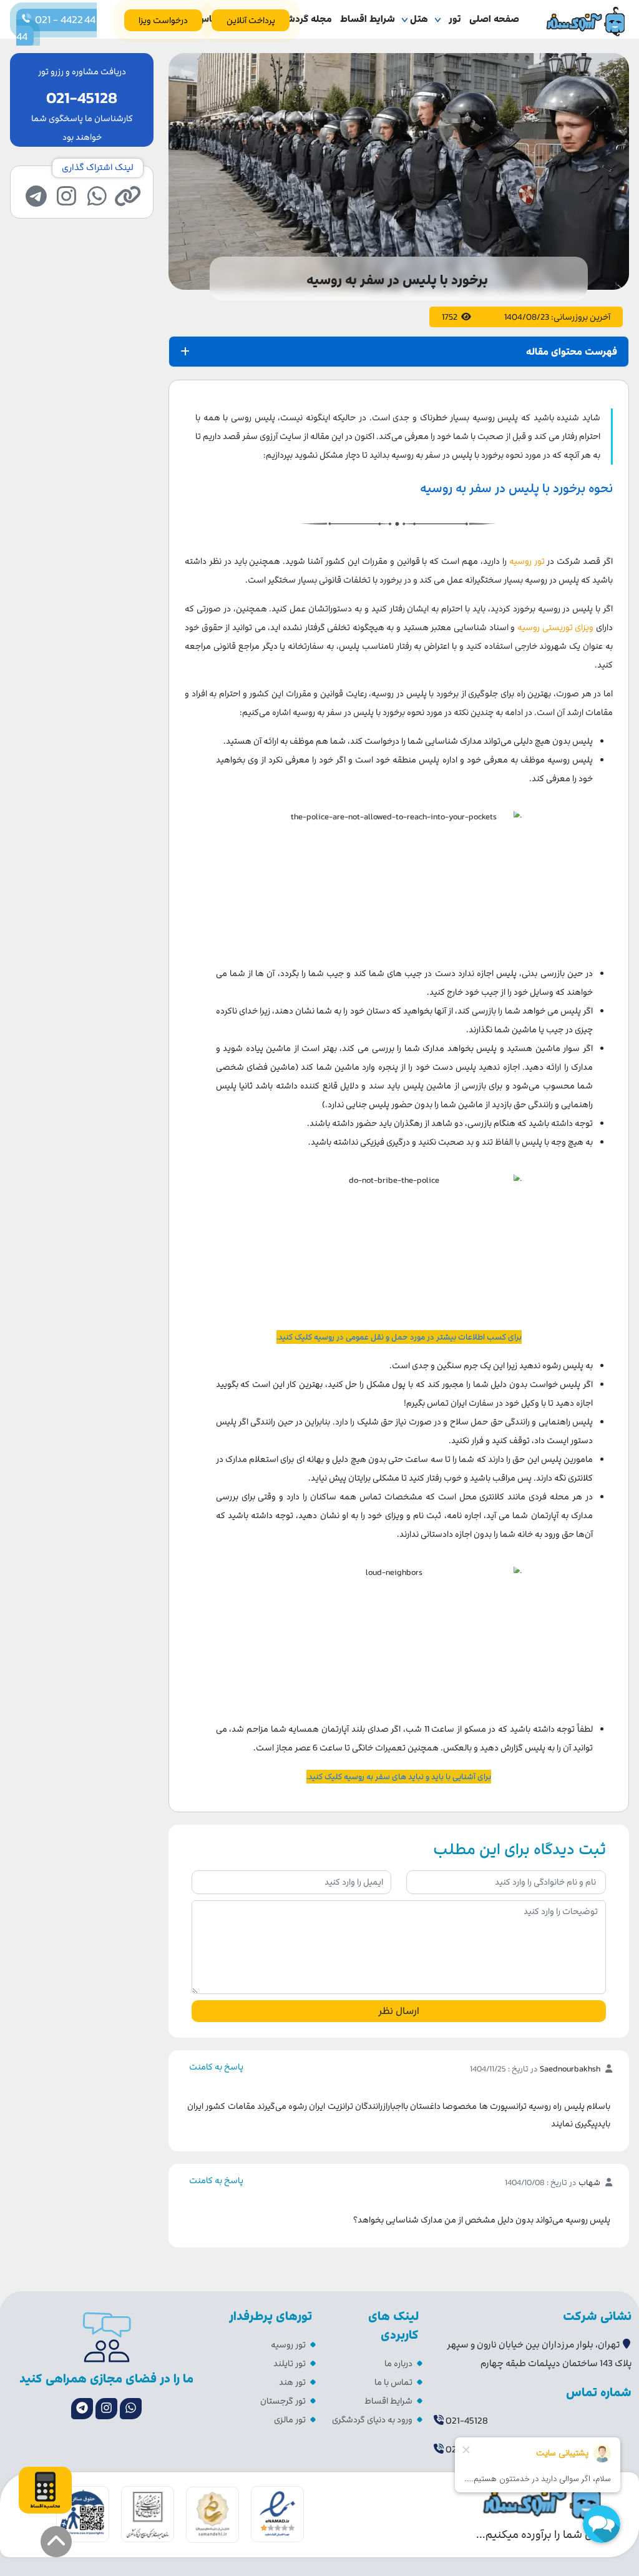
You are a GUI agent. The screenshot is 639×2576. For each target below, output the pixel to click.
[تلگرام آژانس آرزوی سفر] (82, 2409)
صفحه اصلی (494, 19)
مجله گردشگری (302, 19)
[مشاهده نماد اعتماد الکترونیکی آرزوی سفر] (277, 2513)
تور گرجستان (283, 2401)
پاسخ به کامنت (216, 2067)
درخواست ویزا (163, 20)
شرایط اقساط (368, 19)
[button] (56, 2542)
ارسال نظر (399, 2011)
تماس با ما (393, 2382)
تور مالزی (290, 2420)
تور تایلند (290, 2363)
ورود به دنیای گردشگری (372, 2420)
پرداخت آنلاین (251, 20)
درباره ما (398, 2363)
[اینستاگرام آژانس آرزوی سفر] (106, 2409)
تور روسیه (288, 2345)
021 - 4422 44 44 (56, 28)
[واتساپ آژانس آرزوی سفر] (131, 2409)
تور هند (292, 2382)
